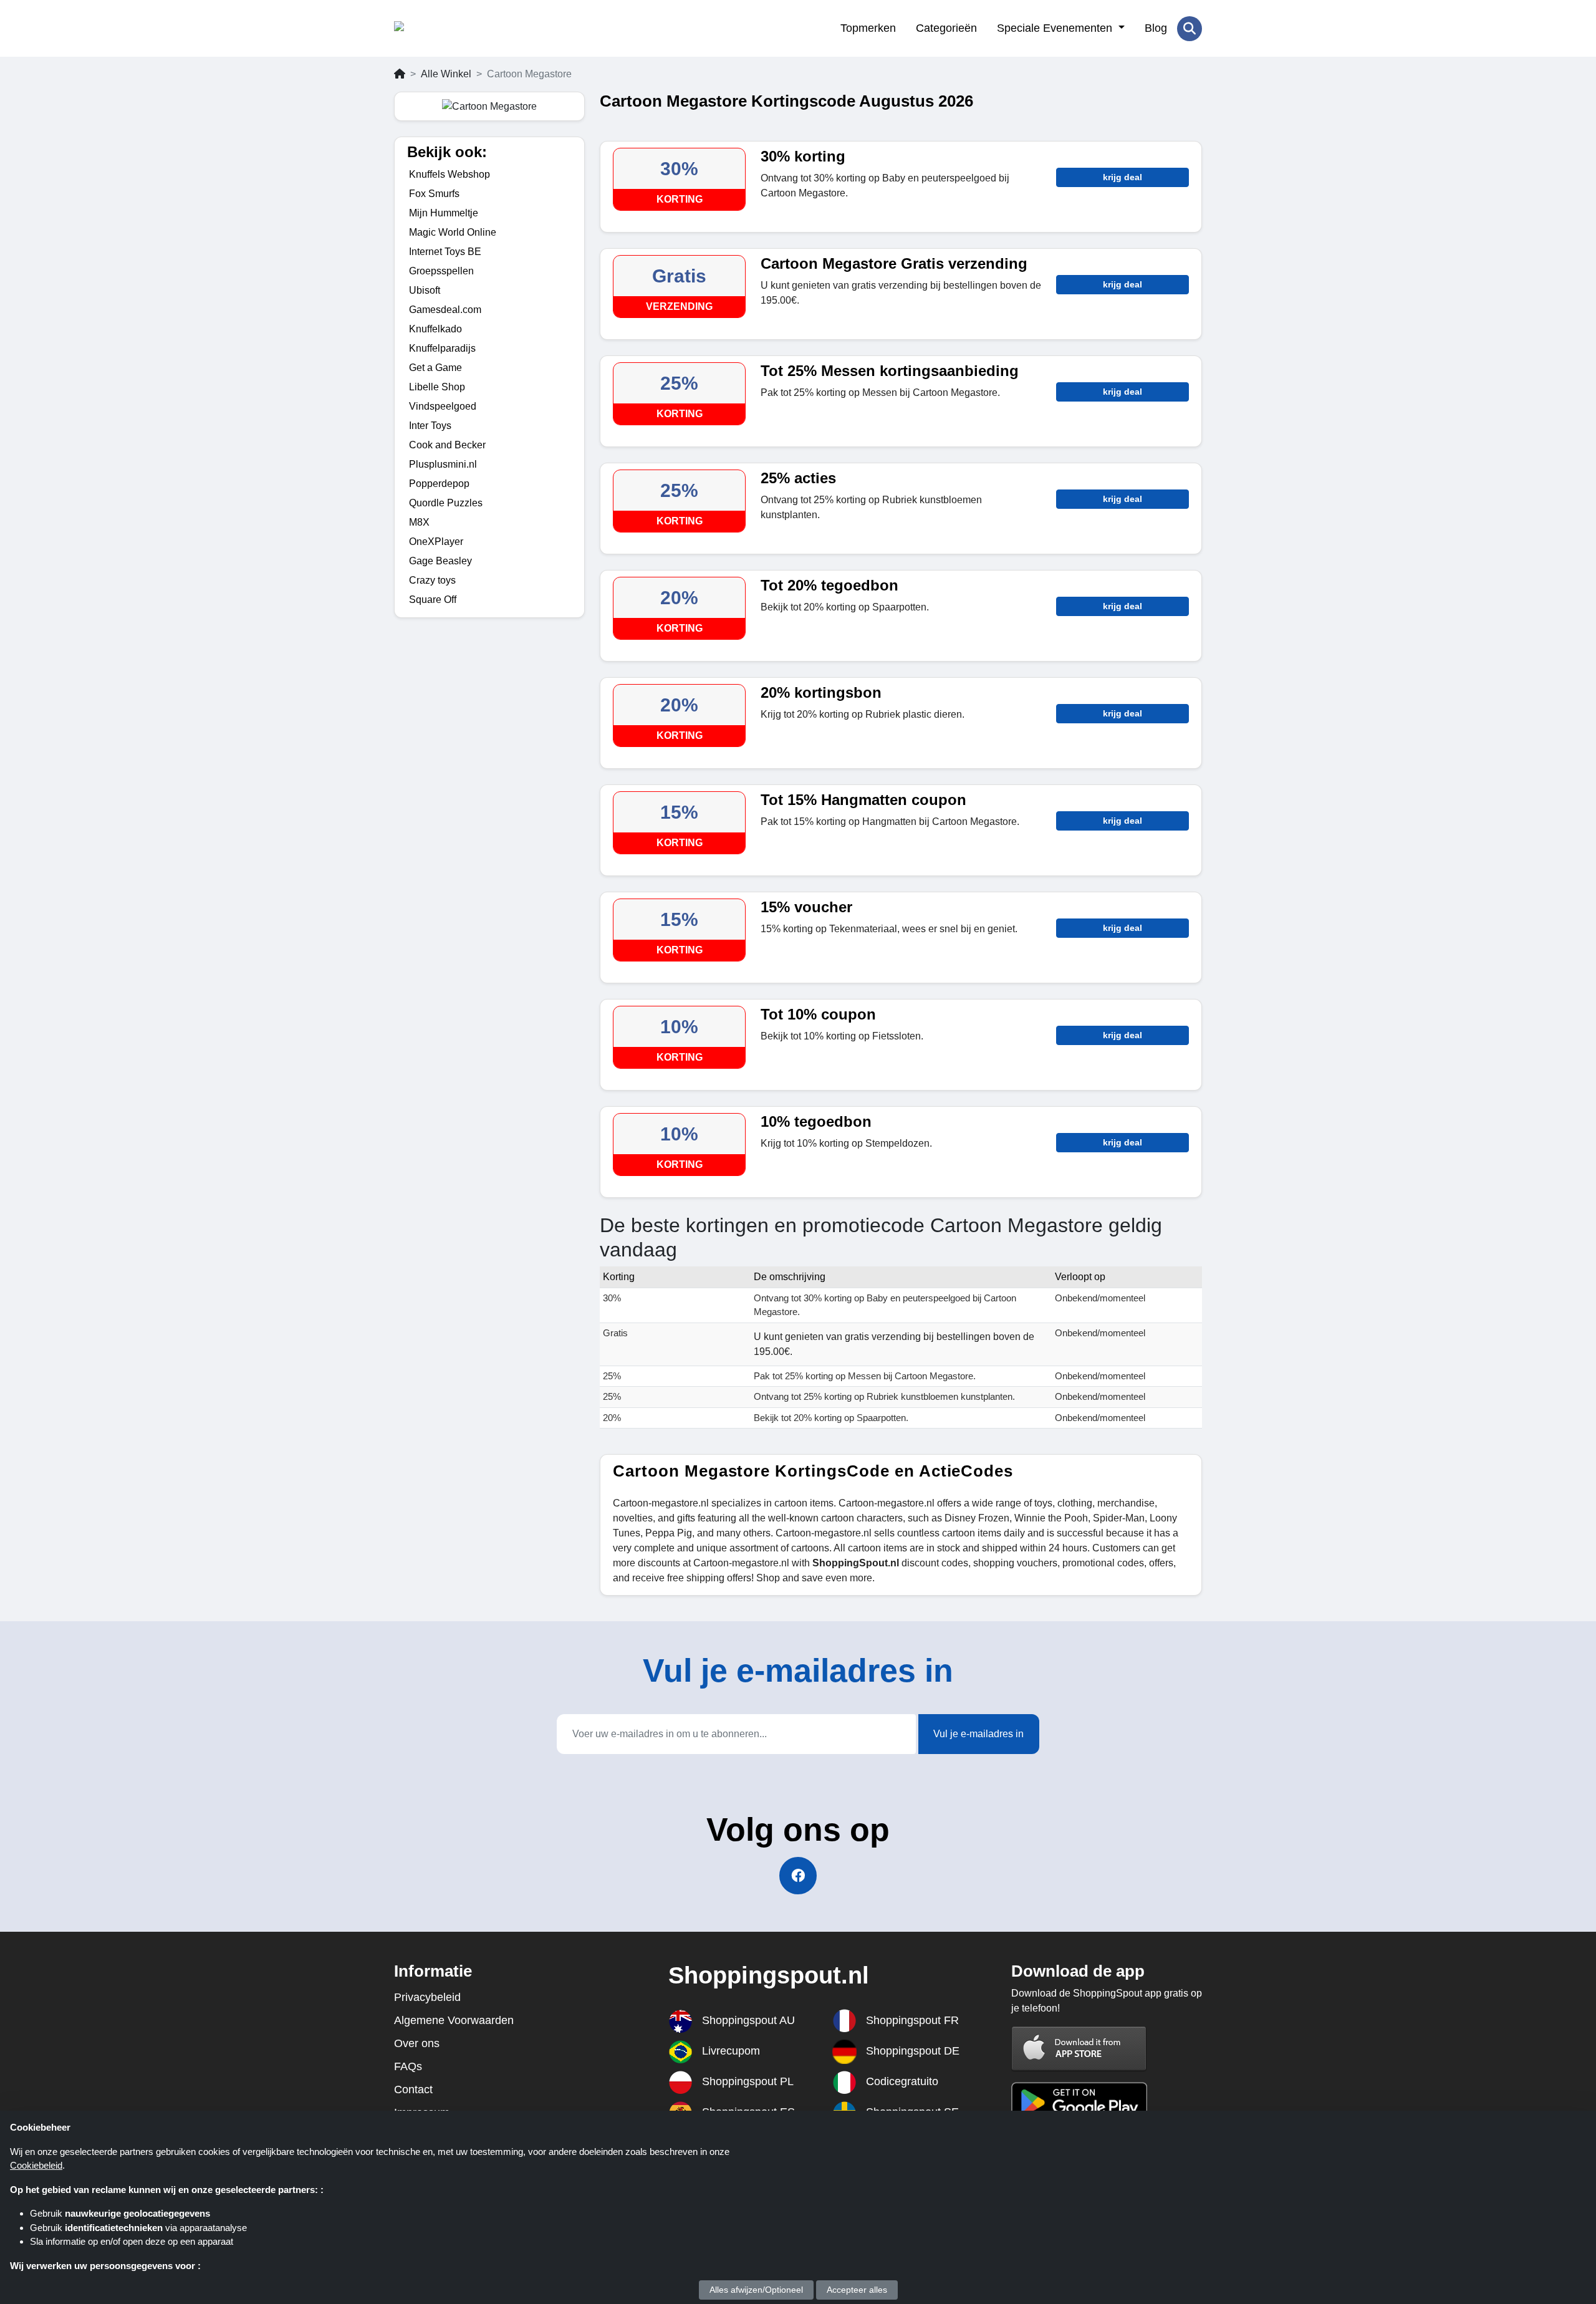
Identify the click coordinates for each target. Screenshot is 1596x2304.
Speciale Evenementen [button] (1056, 28)
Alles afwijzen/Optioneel (756, 2290)
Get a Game (435, 368)
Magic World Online (453, 232)
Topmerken (868, 28)
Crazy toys (432, 580)
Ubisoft (425, 290)
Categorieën (946, 28)
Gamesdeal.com (445, 310)
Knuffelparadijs (442, 348)
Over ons (417, 2043)
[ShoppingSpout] (455, 29)
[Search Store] (1190, 29)
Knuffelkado (435, 329)
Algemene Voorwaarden (454, 2020)
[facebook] (798, 1876)
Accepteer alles (857, 2290)
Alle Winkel (446, 74)
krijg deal (1122, 177)
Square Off (433, 600)
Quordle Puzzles (446, 503)
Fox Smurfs (434, 194)
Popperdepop (439, 484)
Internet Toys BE (445, 252)
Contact (413, 2090)
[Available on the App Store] (1079, 2049)
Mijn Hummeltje (444, 213)
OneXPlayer (436, 542)
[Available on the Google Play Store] (1079, 2102)
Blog (1156, 28)
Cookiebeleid (36, 2165)
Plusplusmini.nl (443, 464)
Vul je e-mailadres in (978, 1734)
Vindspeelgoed (443, 406)
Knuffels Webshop (449, 174)
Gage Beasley (440, 561)
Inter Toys (430, 426)
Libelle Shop (437, 387)
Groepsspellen (441, 271)
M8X (419, 522)
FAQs (408, 2066)
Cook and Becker (447, 445)
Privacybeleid (427, 1997)
